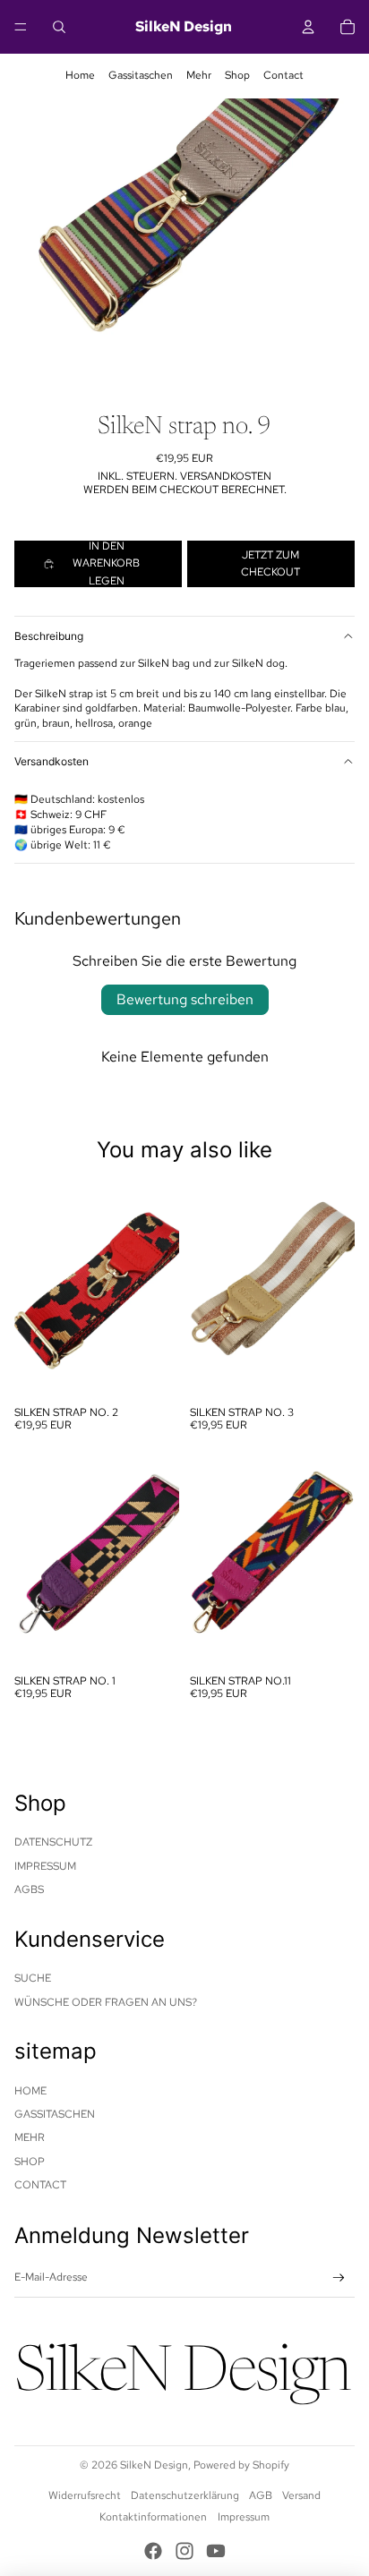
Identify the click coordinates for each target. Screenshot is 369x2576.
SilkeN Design (154, 2465)
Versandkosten (51, 761)
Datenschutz (53, 1842)
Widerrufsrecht (85, 2495)
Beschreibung (49, 636)
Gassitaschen (141, 75)
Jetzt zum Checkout (270, 563)
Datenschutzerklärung (185, 2495)
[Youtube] (216, 2551)
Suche (33, 1978)
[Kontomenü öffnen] (308, 27)
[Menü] (21, 27)
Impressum (45, 1866)
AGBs (29, 1889)
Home (80, 75)
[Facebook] (153, 2551)
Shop (237, 75)
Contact (283, 75)
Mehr (199, 75)
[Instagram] (184, 2551)
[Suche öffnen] (59, 27)
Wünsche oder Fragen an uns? (106, 2002)
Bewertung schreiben (185, 999)
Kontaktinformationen (153, 2517)
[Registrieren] (339, 2277)
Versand (301, 2495)
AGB (261, 2495)
